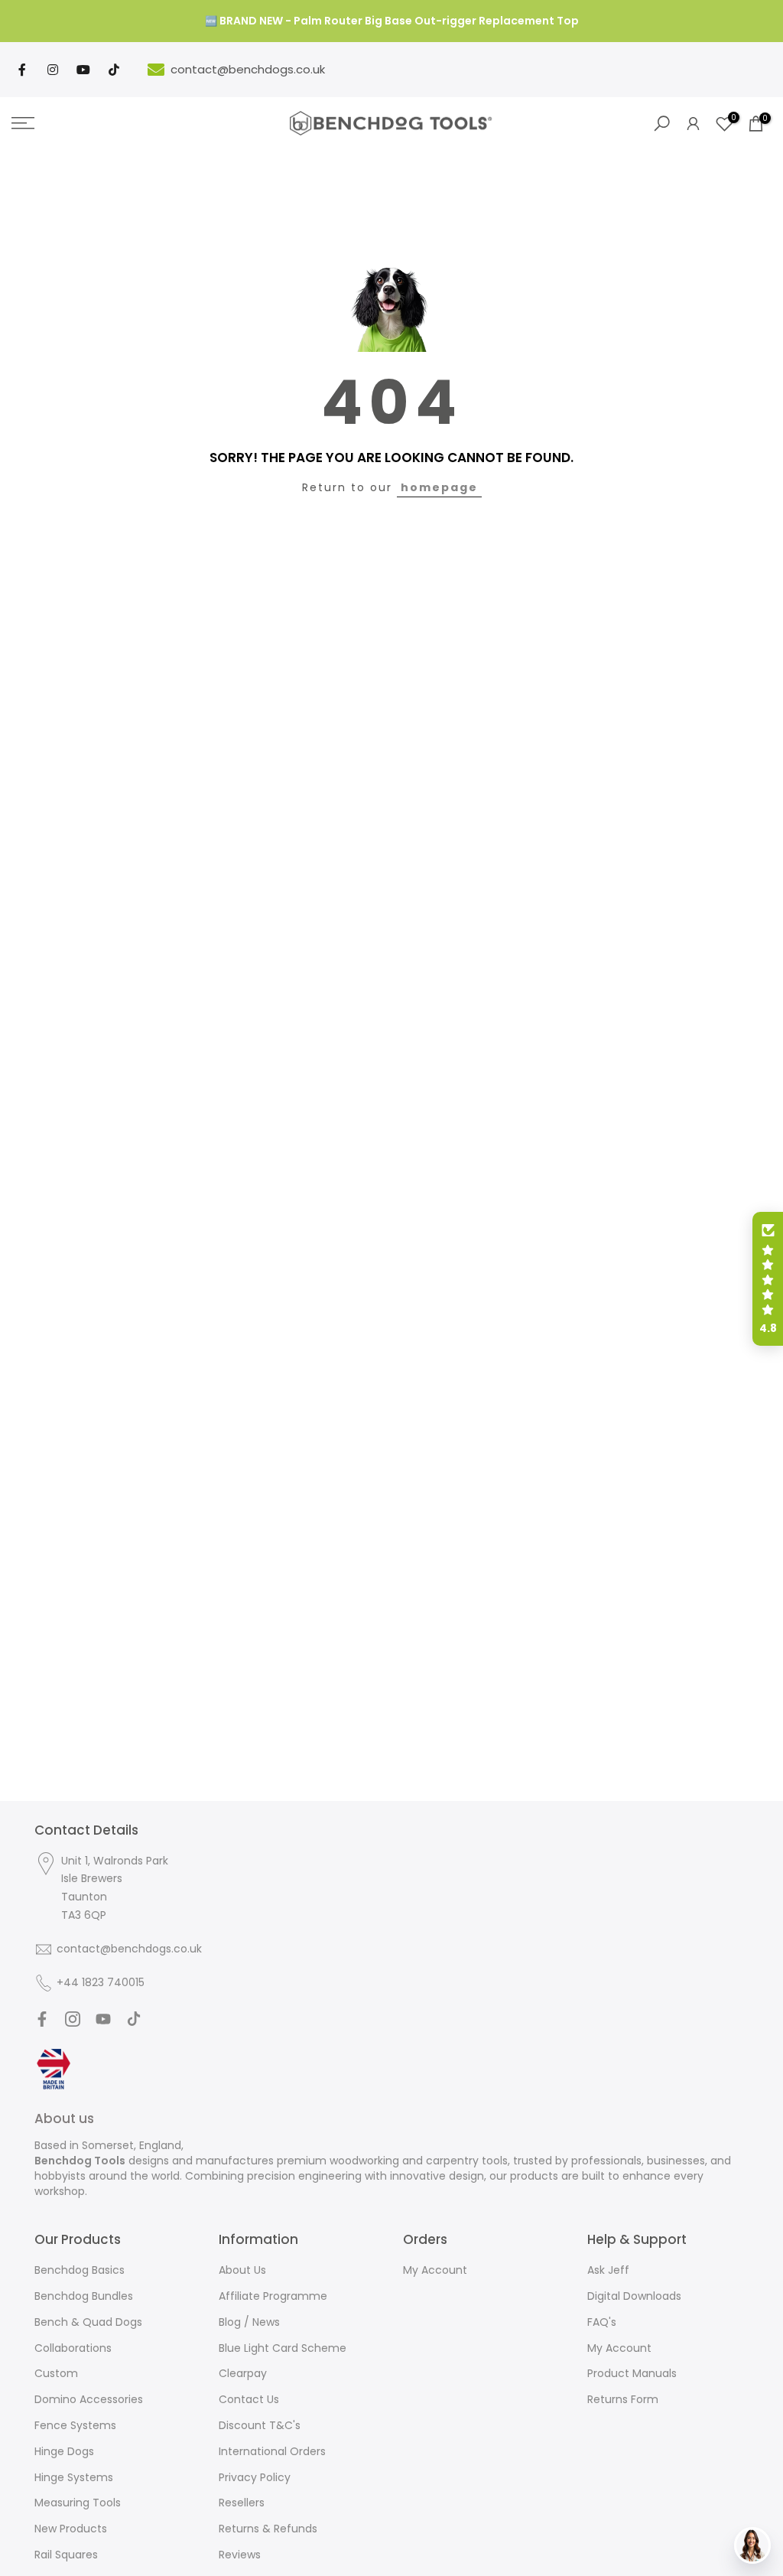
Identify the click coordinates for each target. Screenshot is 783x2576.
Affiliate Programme (273, 2296)
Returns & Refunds (268, 2529)
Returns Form (623, 2399)
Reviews (240, 2555)
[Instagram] (53, 70)
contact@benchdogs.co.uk (248, 69)
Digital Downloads (634, 2296)
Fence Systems (75, 2425)
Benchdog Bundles (84, 2296)
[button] (768, 1279)
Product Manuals (632, 2373)
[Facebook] (22, 70)
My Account (435, 2270)
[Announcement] (391, 21)
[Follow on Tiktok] (134, 2019)
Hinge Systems (74, 2477)
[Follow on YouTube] (103, 2019)
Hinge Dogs (64, 2451)
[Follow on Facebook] (42, 2019)
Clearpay (243, 2373)
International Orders (272, 2451)
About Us (242, 2270)
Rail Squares (66, 2555)
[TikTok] (114, 70)
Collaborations (73, 2348)
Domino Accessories (89, 2399)
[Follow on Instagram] (73, 2019)
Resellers (242, 2503)
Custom (56, 2373)
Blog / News (249, 2322)
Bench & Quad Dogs (88, 2322)
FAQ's (602, 2322)
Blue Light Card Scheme (283, 2348)
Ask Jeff (608, 2270)
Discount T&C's (260, 2425)
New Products (71, 2529)
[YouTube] (83, 70)
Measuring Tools (78, 2503)
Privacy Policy (255, 2477)
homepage (439, 487)
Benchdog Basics (80, 2270)
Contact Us (249, 2399)
